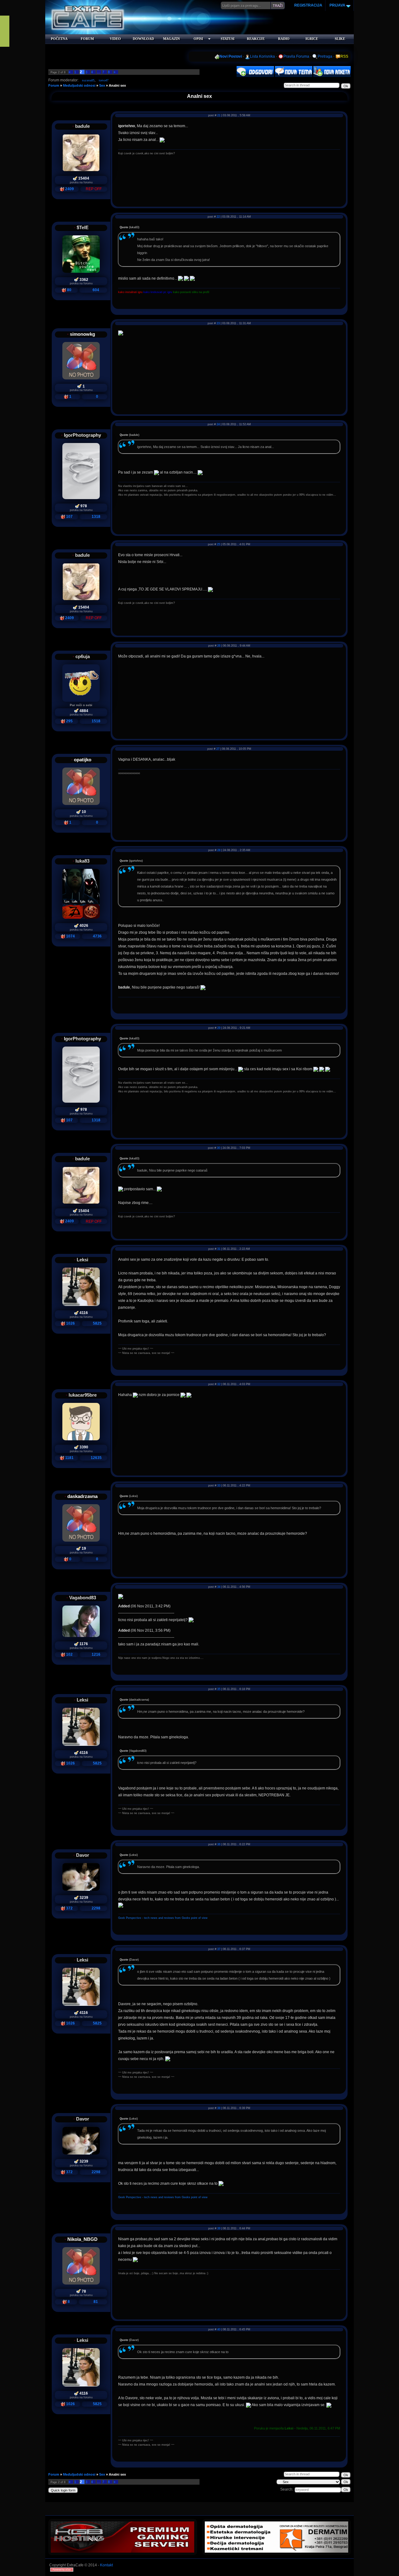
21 (219, 115)
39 (219, 2228)
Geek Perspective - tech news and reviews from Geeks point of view (163, 1918)
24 (218, 424)
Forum (54, 85)
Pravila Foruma (296, 56)
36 (219, 1844)
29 (219, 1028)
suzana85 (88, 80)
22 (218, 217)
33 (219, 1485)
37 (219, 1949)
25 (219, 544)
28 (219, 850)
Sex (102, 85)
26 (219, 646)
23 (218, 323)
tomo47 (104, 80)
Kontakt (106, 2565)
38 (219, 2108)
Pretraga (325, 56)
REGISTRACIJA (308, 5)
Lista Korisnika (262, 56)
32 (219, 1384)
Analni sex (117, 85)
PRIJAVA (337, 5)
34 (219, 1587)
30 (219, 1148)
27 (218, 749)
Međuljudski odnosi (79, 85)
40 (219, 2329)
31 (219, 1249)
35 (219, 1689)
